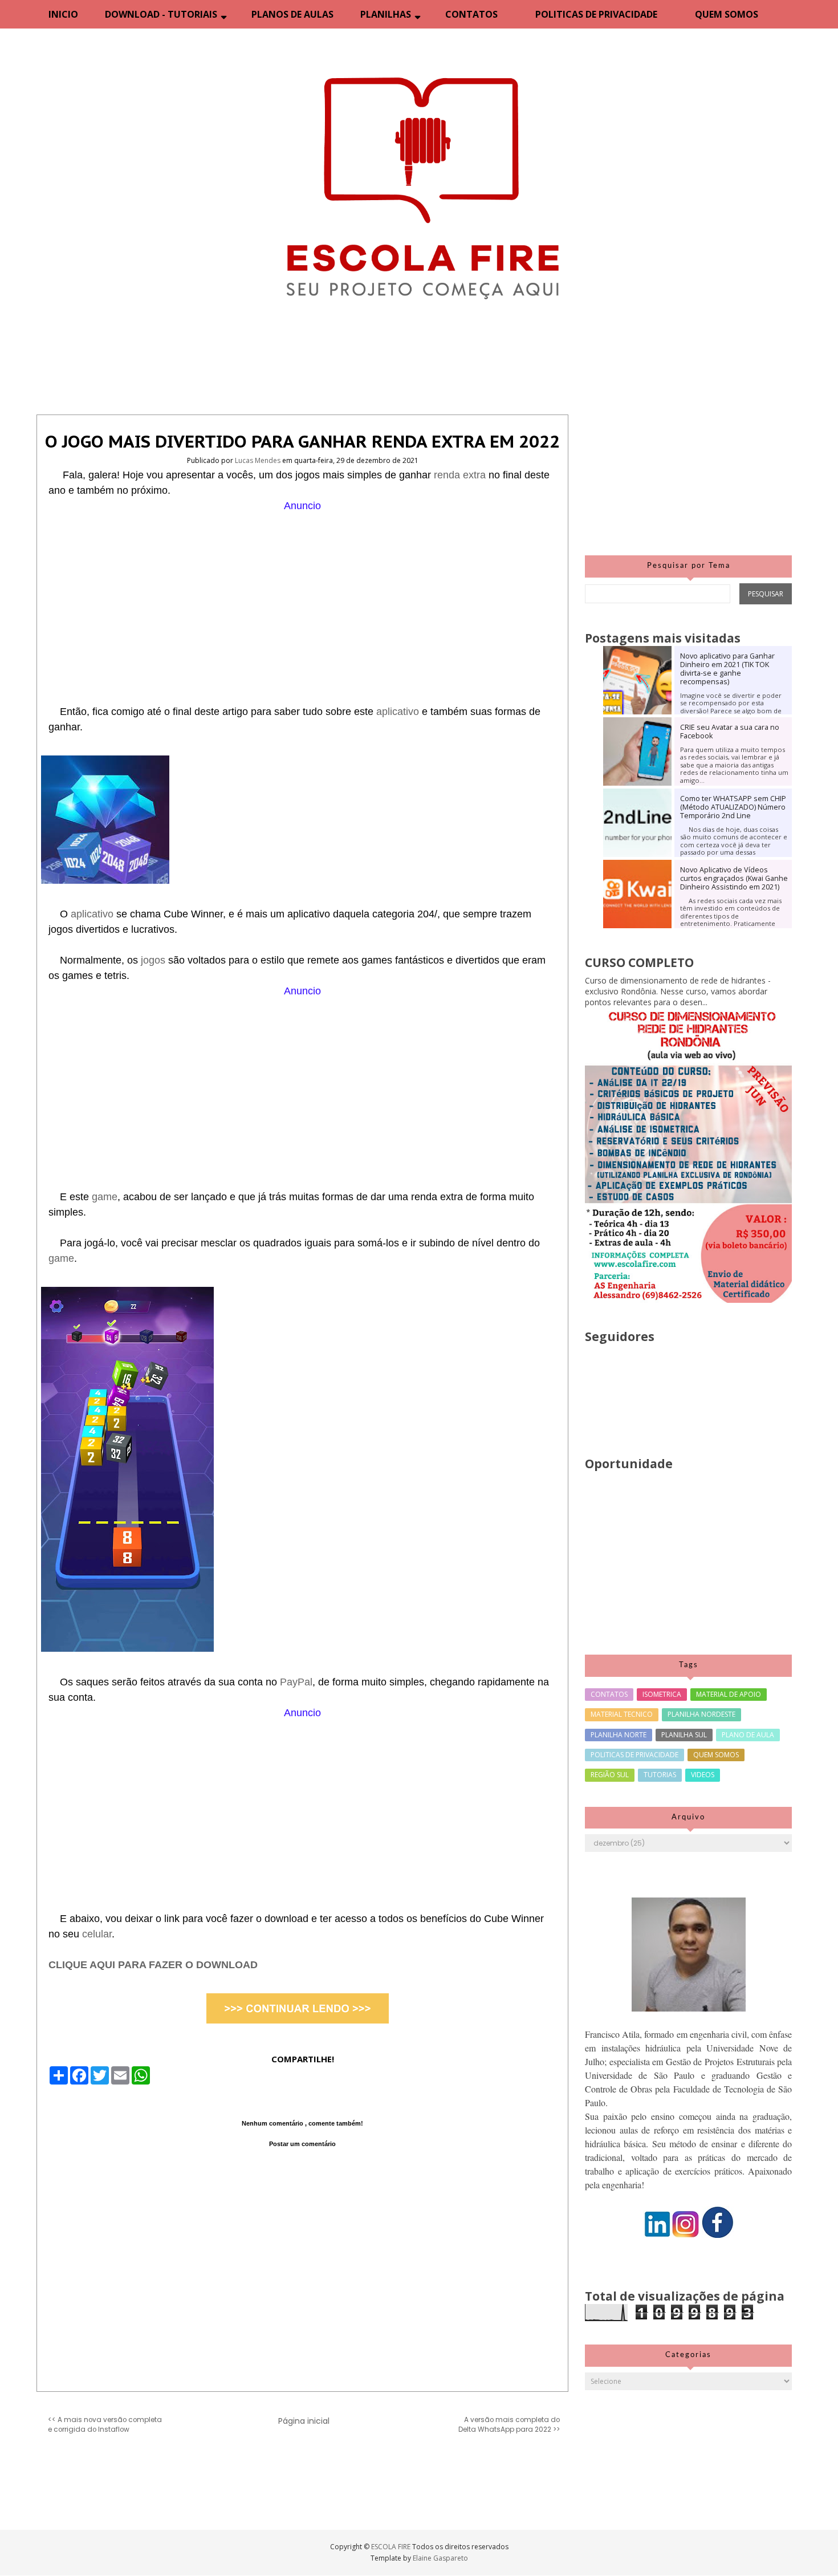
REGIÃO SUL (610, 1775)
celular (97, 1934)
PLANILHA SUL (684, 1735)
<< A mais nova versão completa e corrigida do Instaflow (105, 2425)
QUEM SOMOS (727, 14)
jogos (154, 960)
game (105, 1197)
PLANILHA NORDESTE (701, 1714)
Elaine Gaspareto (440, 2558)
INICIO (63, 14)
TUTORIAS (660, 1775)
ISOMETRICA (662, 1694)
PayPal (296, 1682)
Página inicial (304, 2421)
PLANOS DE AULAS (292, 14)
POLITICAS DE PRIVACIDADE (596, 14)
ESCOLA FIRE (392, 2547)
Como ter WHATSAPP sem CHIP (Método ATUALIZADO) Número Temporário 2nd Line (733, 807)
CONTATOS (471, 14)
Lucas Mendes (259, 460)
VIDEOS (703, 1775)
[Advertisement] (302, 594)
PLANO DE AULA (748, 1735)
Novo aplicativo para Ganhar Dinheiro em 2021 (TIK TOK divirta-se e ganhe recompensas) (727, 669)
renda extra (460, 475)
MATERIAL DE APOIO (729, 1694)
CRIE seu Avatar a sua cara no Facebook (730, 732)
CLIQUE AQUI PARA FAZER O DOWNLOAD (153, 1965)
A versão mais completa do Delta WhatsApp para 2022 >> (509, 2425)
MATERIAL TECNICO (622, 1714)
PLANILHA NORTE (619, 1735)
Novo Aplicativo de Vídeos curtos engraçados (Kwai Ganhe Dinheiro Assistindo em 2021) (734, 878)
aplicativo (399, 712)
